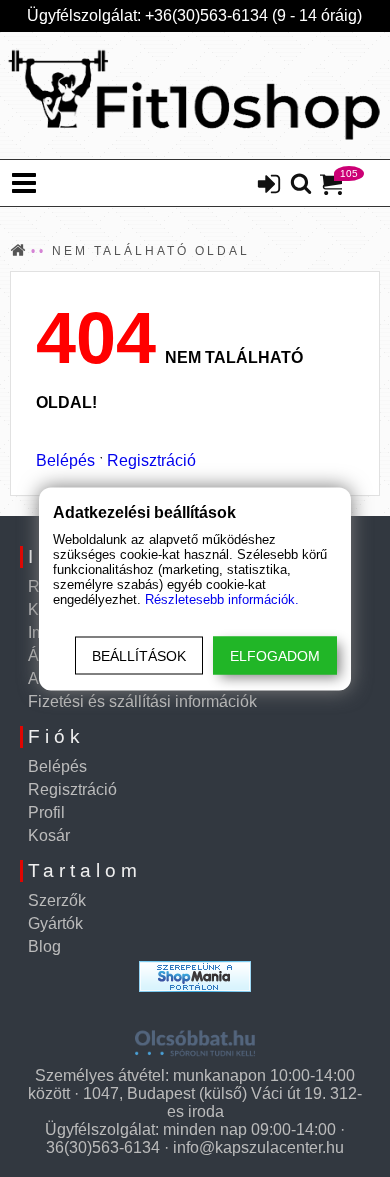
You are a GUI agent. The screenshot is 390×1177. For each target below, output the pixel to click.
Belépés (65, 460)
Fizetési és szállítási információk (142, 701)
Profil (46, 812)
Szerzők (57, 900)
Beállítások (139, 655)
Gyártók (55, 923)
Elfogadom (275, 655)
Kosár (49, 835)
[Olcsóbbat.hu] (195, 1036)
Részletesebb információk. (222, 598)
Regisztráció (151, 460)
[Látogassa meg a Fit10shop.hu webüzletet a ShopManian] (195, 976)
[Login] (269, 186)
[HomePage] (195, 95)
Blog (44, 946)
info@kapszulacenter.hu (258, 1147)
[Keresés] (301, 185)
